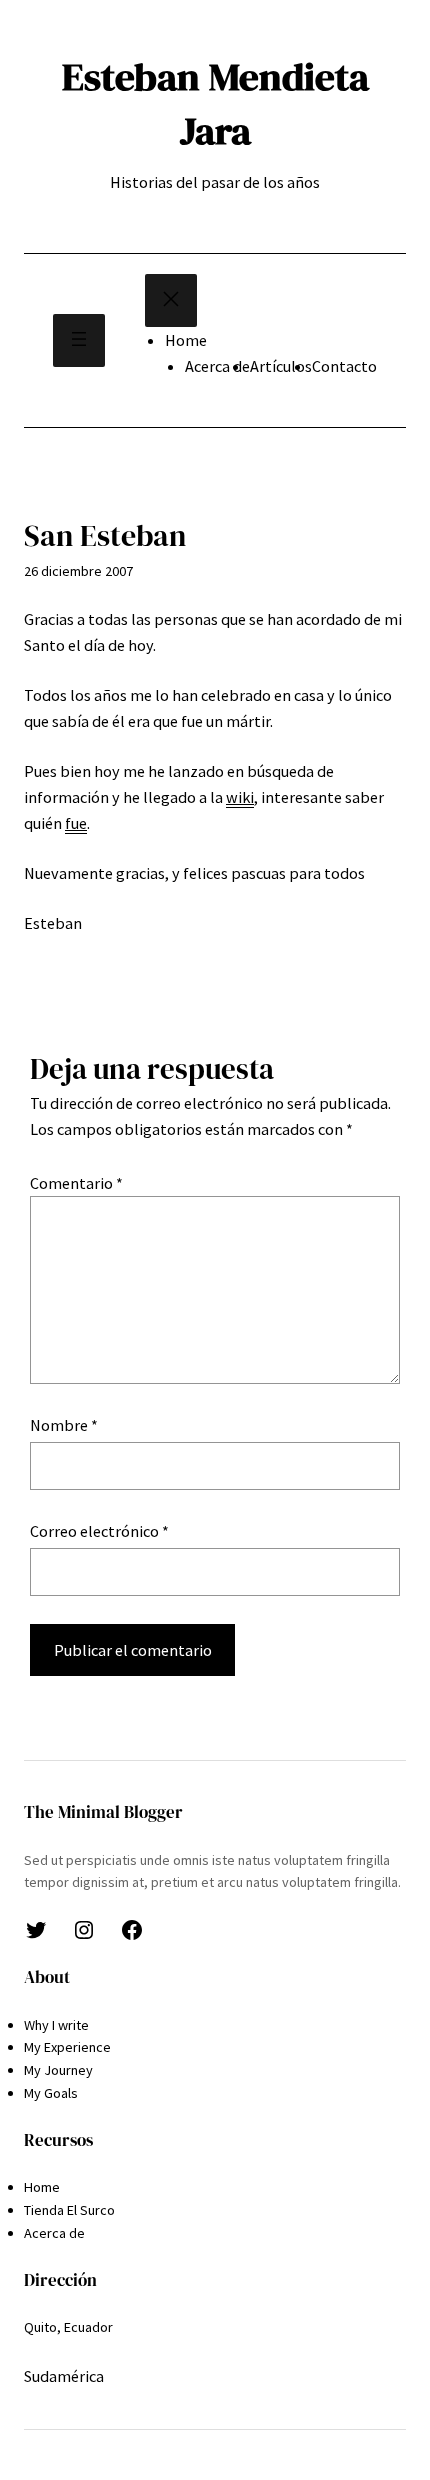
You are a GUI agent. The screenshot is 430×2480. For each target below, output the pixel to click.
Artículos (281, 366)
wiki (240, 797)
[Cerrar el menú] (171, 300)
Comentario (76, 1183)
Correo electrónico (99, 1531)
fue (76, 823)
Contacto (344, 366)
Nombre (64, 1425)
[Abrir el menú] (79, 340)
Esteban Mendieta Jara (215, 103)
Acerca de (217, 366)
